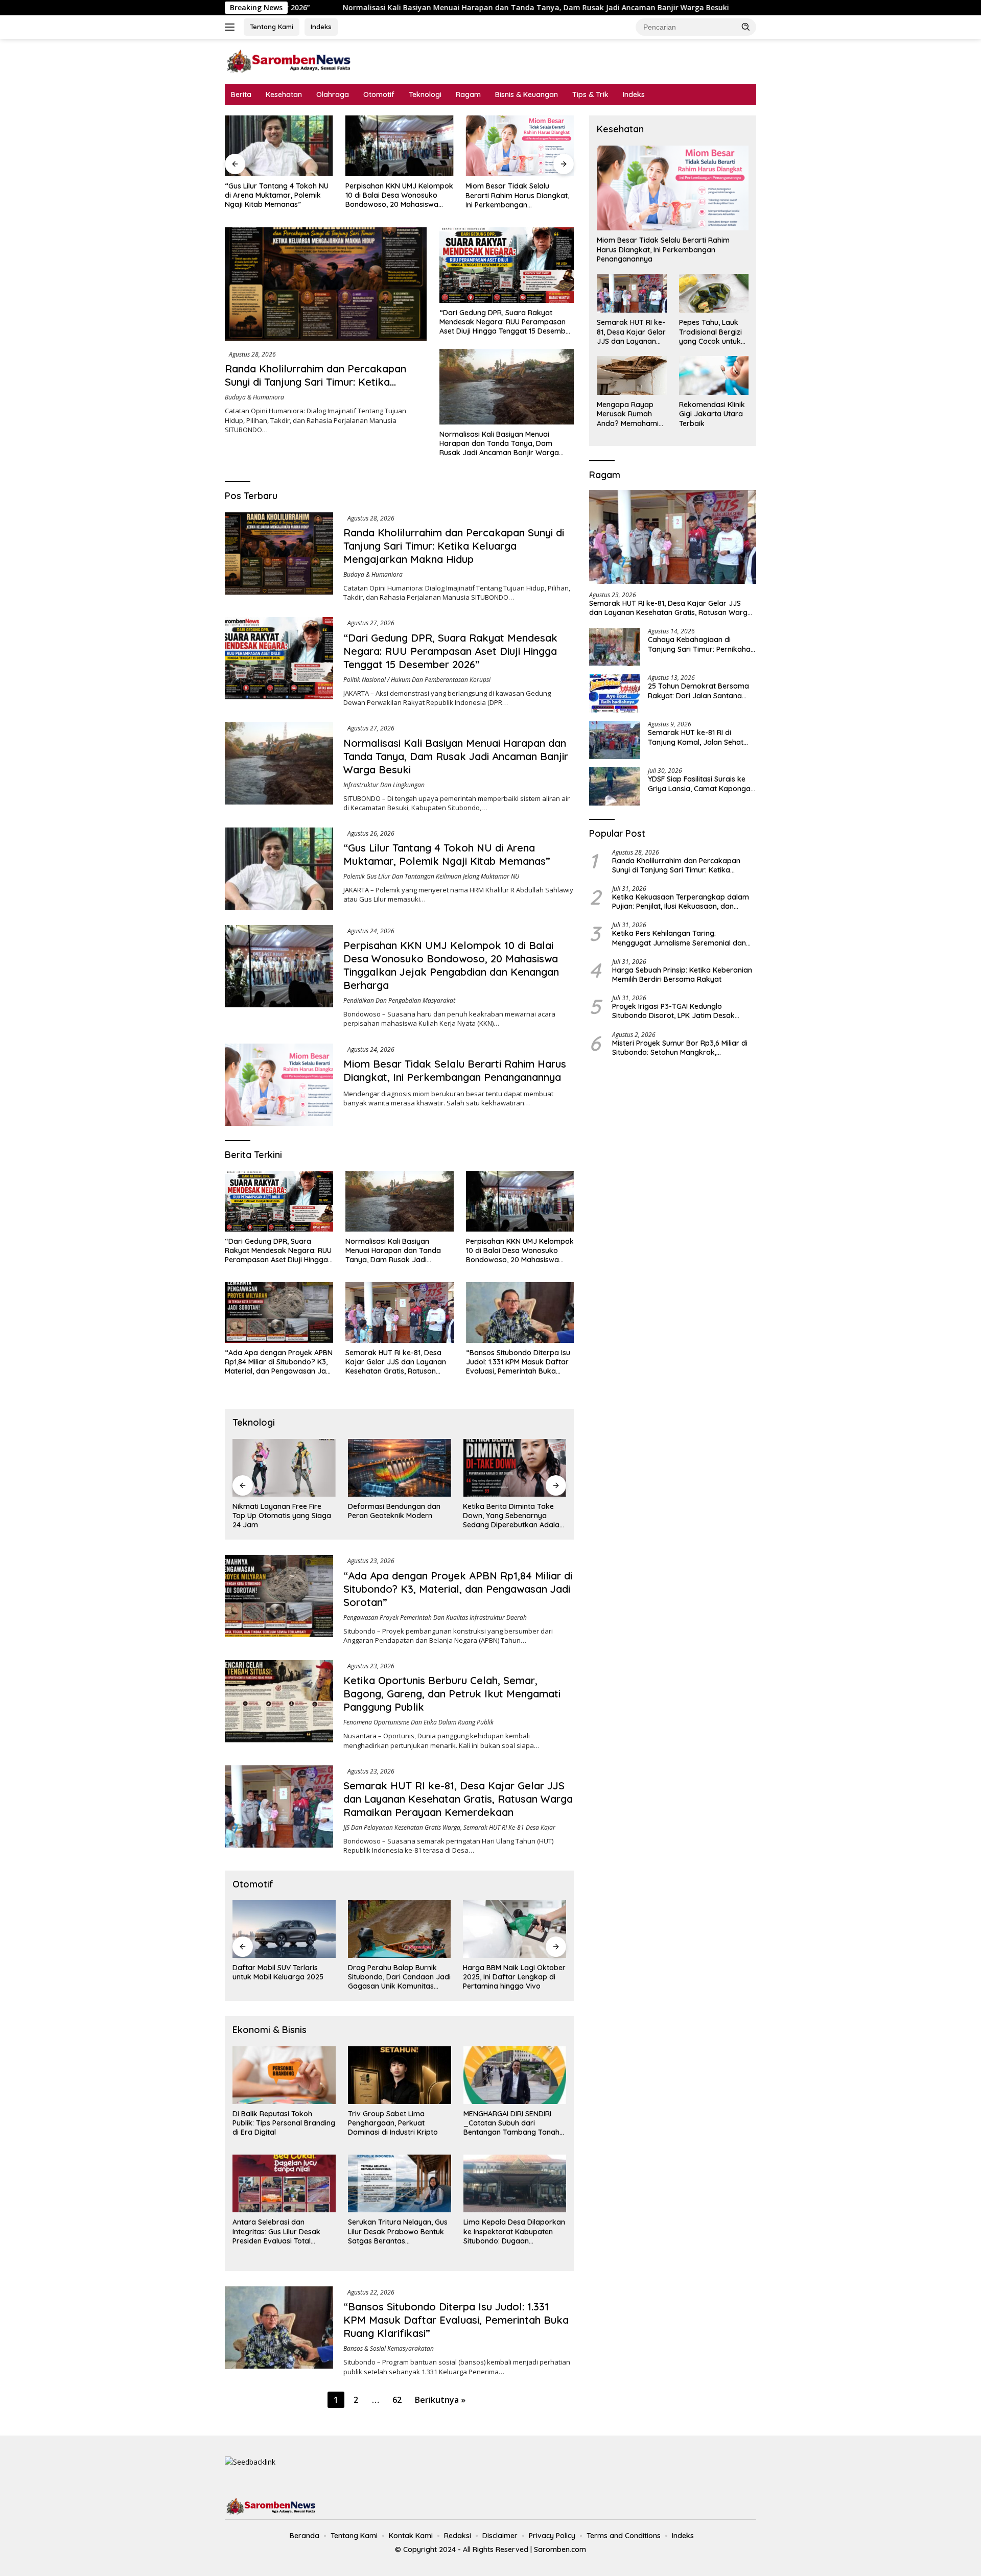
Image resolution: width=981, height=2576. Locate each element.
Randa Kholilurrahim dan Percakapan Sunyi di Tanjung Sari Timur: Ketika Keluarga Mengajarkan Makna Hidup (316, 382)
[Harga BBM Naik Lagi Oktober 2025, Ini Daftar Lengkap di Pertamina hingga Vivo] (515, 1929)
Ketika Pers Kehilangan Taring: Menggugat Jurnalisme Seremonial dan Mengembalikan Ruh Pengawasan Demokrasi (679, 938)
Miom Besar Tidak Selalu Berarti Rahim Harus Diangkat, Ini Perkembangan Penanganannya (517, 195)
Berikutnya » (440, 2400)
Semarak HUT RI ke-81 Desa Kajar (509, 1827)
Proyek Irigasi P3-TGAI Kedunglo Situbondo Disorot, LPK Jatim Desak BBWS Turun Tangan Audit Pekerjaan (675, 1011)
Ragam (468, 94)
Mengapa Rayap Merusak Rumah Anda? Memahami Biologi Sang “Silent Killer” (630, 414)
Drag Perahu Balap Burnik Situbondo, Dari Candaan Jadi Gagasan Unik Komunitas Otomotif (399, 1977)
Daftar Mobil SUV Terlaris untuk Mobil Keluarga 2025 (278, 1972)
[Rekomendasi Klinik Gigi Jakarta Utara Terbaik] (714, 375)
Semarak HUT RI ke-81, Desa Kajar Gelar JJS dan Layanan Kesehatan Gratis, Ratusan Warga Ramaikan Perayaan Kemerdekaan (396, 1362)
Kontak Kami (411, 2536)
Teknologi (425, 94)
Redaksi (458, 2536)
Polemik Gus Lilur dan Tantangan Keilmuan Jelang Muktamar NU (431, 876)
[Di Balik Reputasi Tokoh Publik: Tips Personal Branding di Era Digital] (284, 2075)
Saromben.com (560, 2549)
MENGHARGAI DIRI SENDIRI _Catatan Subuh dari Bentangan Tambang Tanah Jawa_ (511, 2123)
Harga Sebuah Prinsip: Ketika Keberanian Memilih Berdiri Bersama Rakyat (682, 975)
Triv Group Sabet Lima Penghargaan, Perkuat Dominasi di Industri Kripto (393, 2123)
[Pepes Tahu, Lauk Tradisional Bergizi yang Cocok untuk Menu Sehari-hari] (714, 293)
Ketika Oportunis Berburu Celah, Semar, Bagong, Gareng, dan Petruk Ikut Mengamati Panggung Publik (452, 1694)
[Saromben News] (289, 61)
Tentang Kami (272, 27)
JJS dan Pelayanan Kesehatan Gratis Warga (402, 1827)
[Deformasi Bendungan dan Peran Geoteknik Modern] (400, 1468)
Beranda (305, 2536)
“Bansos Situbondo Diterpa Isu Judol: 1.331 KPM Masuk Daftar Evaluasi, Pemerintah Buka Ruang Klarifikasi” (518, 1362)
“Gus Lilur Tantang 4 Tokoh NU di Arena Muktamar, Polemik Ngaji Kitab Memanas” (755, 8)
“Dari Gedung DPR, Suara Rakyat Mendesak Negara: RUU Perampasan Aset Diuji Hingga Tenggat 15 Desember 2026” (506, 322)
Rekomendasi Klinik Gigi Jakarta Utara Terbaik (712, 414)
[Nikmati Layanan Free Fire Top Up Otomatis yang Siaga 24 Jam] (284, 1468)
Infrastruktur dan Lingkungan (384, 785)
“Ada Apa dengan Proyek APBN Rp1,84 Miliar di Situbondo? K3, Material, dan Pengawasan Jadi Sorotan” (279, 1362)
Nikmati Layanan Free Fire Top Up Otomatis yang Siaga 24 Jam (282, 1516)
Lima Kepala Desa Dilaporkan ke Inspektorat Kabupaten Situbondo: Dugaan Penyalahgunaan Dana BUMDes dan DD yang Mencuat (514, 2231)
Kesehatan (284, 94)
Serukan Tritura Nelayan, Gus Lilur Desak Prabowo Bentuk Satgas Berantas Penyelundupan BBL (398, 2231)
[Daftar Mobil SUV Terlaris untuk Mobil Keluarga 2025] (284, 1929)
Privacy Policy (552, 2536)
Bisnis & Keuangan (527, 94)
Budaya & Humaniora (254, 397)
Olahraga (333, 94)
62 (397, 2400)
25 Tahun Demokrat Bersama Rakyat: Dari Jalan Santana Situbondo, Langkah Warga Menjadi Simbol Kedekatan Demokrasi (698, 691)
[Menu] (232, 27)
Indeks (321, 27)
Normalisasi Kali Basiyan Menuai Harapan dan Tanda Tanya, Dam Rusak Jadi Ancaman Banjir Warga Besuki (380, 8)
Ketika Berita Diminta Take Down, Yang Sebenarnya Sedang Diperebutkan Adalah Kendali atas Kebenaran (513, 1516)
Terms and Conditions (624, 2536)
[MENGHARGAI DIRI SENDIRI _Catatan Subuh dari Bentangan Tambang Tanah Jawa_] (515, 2075)
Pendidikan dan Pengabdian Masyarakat (399, 1000)
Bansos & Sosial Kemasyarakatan (389, 2348)
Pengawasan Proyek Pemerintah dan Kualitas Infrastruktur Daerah (435, 1617)
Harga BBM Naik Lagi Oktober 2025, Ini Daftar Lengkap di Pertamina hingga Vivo (514, 1977)
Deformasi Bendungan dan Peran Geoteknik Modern (394, 1511)
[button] (746, 27)
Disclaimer (500, 2536)
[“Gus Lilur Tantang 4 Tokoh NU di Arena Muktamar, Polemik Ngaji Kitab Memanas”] (279, 146)
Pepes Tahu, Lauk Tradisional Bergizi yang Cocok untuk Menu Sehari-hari (710, 332)
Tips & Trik (590, 94)
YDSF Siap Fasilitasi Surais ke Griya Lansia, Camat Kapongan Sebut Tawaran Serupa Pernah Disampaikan (701, 784)
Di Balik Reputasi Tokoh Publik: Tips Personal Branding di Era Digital (284, 2123)
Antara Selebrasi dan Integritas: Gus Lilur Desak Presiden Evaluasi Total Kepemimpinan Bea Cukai (276, 2231)
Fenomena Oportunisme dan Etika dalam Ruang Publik (418, 1722)
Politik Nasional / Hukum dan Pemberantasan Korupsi (417, 680)
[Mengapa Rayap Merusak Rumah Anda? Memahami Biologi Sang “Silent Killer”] (632, 375)
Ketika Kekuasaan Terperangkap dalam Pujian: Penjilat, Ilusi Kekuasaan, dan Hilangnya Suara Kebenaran (681, 902)
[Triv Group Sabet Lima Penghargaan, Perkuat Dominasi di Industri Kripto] (400, 2075)
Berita (241, 94)
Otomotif (379, 94)
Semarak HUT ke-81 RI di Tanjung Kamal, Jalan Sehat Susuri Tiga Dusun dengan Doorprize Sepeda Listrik (696, 737)
